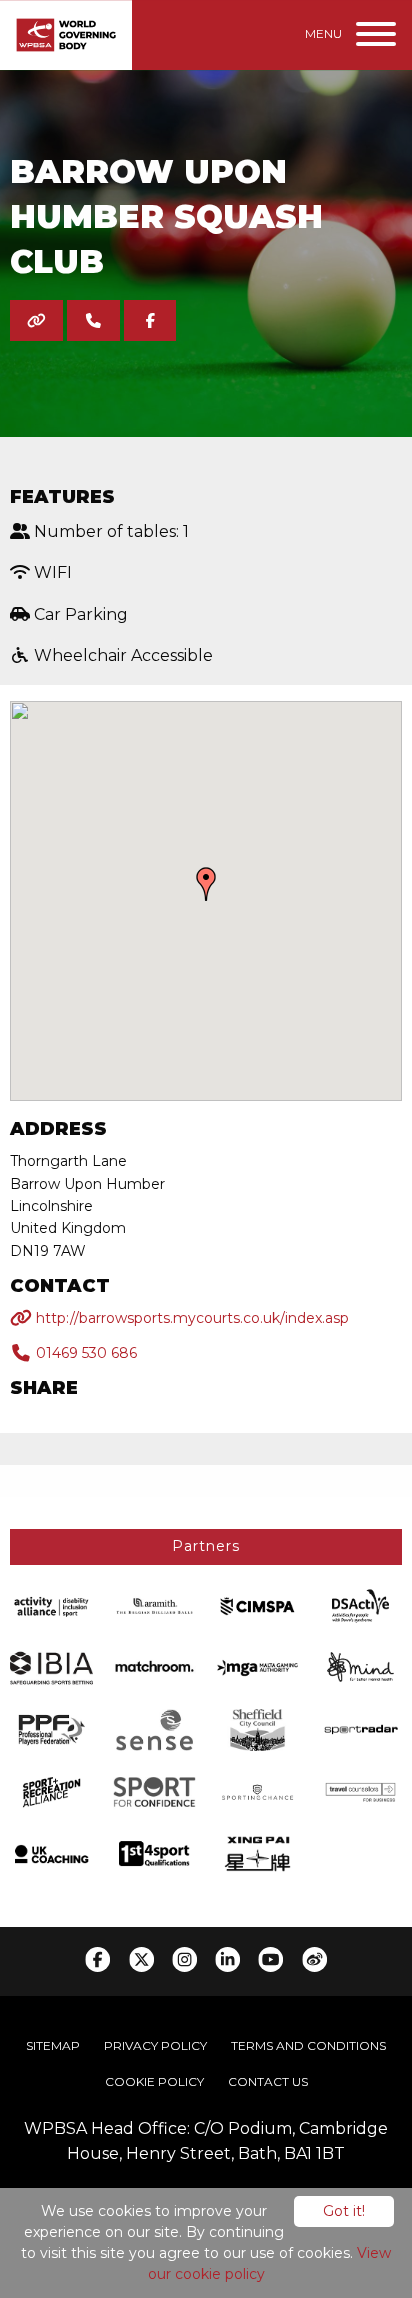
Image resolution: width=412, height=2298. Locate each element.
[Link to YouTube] (270, 1959)
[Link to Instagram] (184, 1959)
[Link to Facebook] (97, 1959)
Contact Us (268, 2081)
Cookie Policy (154, 2081)
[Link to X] (141, 1959)
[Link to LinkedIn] (227, 1959)
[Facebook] (150, 320)
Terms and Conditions (308, 2045)
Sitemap (53, 2045)
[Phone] (93, 320)
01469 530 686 (84, 1353)
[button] (206, 884)
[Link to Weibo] (314, 1959)
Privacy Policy (155, 2045)
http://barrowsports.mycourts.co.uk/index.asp (190, 1318)
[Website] (36, 320)
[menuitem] (53, 2046)
